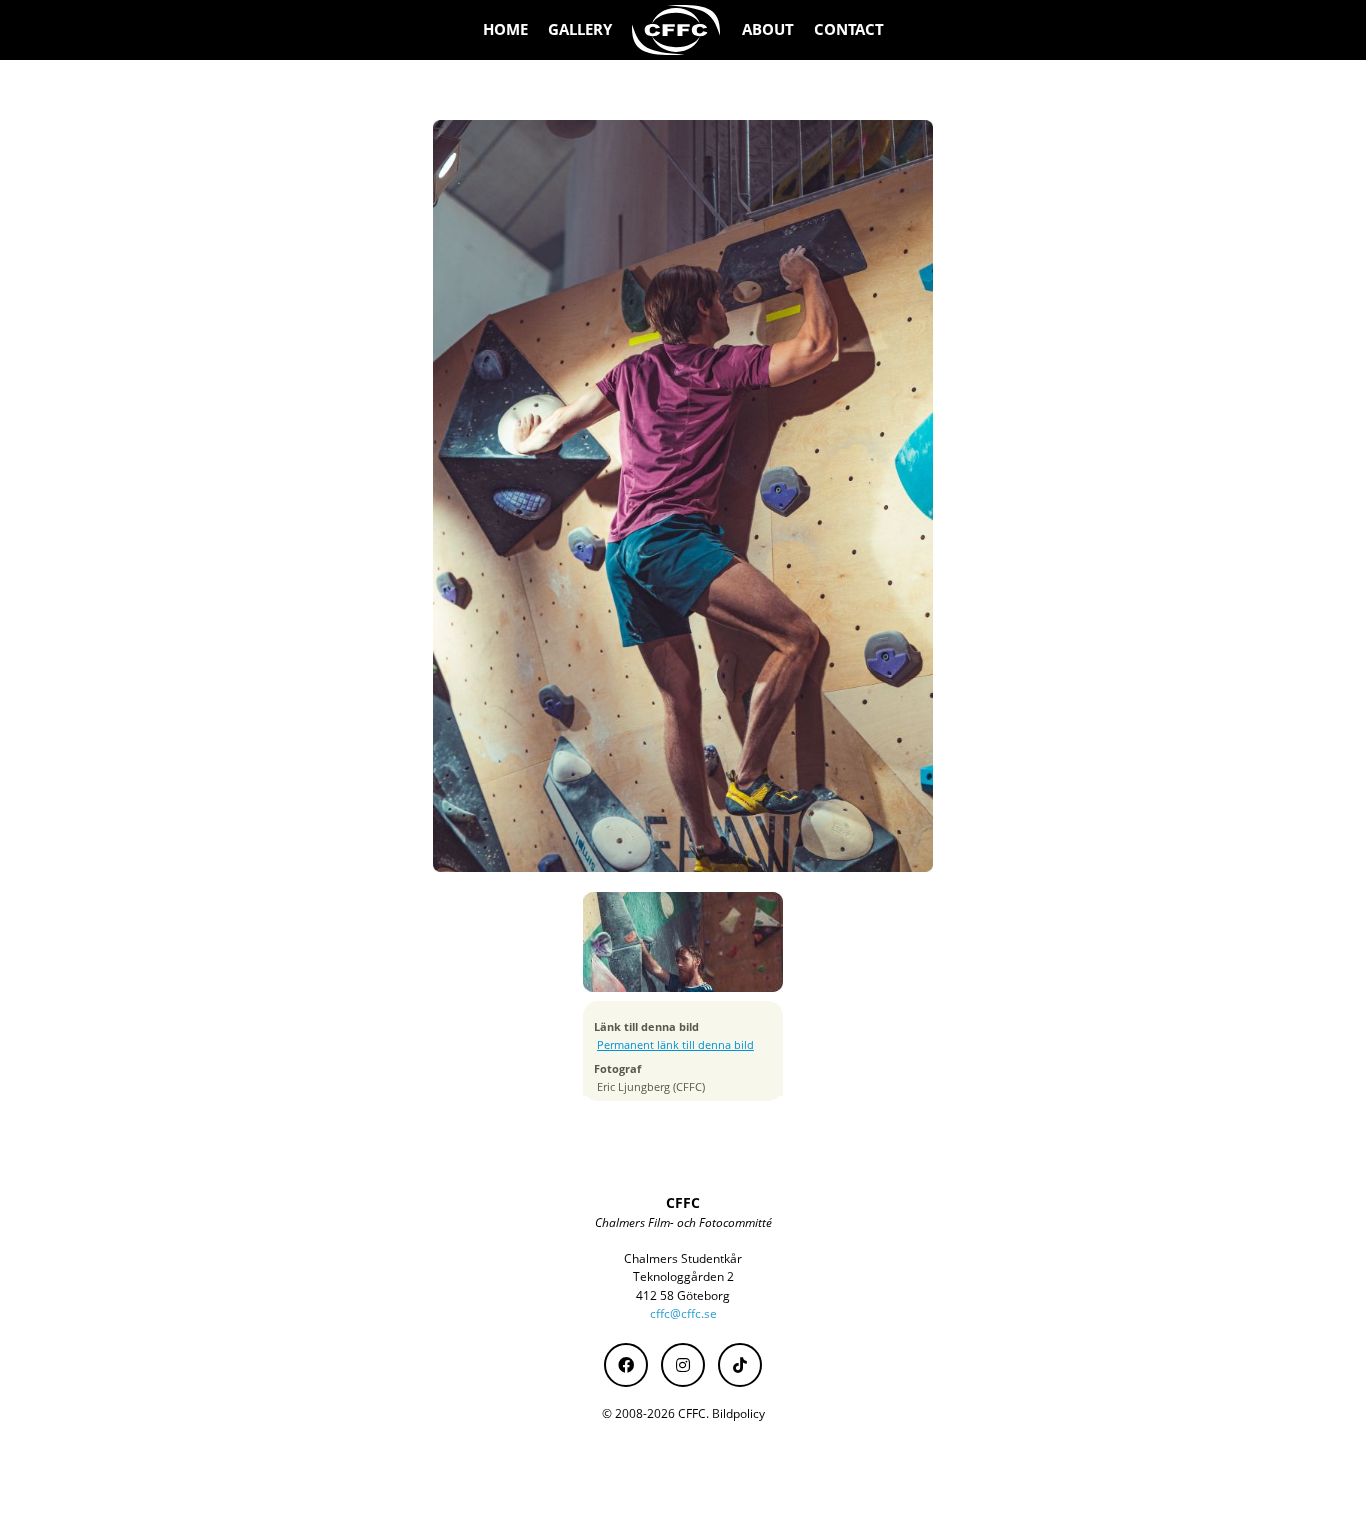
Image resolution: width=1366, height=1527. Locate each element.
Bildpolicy (738, 1413)
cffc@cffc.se (683, 1313)
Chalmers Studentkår (683, 1258)
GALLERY (580, 29)
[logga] (677, 30)
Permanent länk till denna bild (675, 1045)
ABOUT (768, 29)
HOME (505, 29)
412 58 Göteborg (683, 1295)
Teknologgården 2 (683, 1276)
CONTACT (849, 29)
